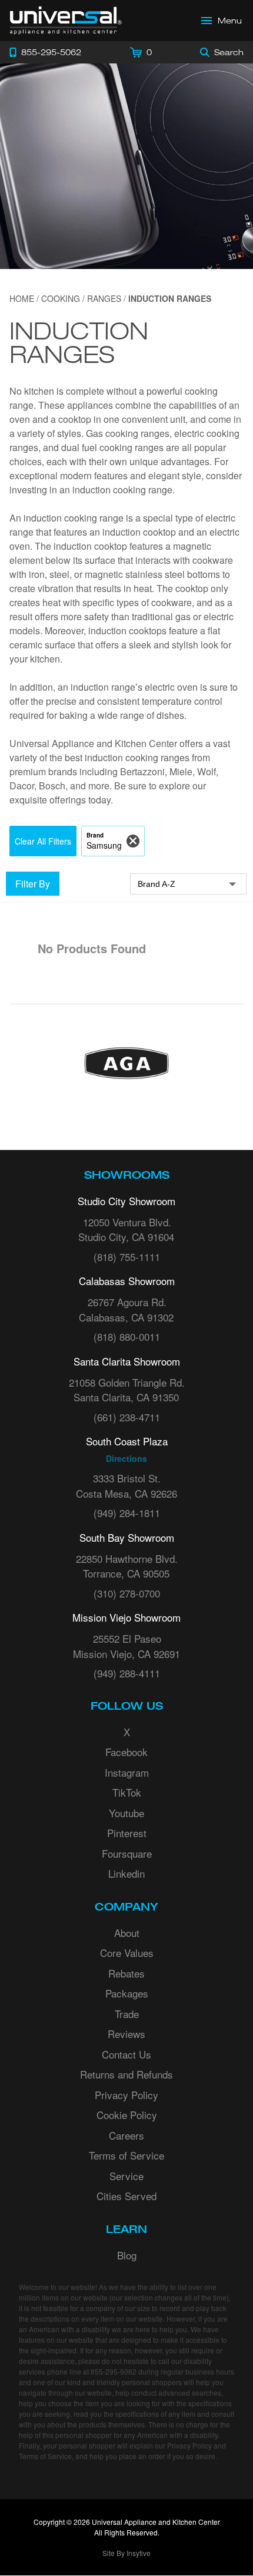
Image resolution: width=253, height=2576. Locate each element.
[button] (43, 841)
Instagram (127, 1772)
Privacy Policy (126, 2095)
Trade (127, 2014)
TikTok (127, 1792)
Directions (126, 1458)
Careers (126, 2135)
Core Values (127, 1953)
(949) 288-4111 (127, 1673)
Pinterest (127, 1833)
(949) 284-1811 (127, 1513)
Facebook (126, 1752)
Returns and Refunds (126, 2074)
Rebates (126, 1973)
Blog (127, 2255)
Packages (127, 1993)
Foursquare (127, 1853)
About (127, 1933)
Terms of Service (126, 2155)
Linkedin (126, 1873)
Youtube (126, 1813)
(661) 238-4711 (127, 1417)
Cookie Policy (127, 2115)
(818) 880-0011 (127, 1336)
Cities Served (126, 2196)
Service (126, 2176)
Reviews (126, 2034)
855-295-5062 (114, 2371)
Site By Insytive (126, 2553)
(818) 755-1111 (127, 1257)
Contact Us (126, 2054)
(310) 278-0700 (127, 1593)
